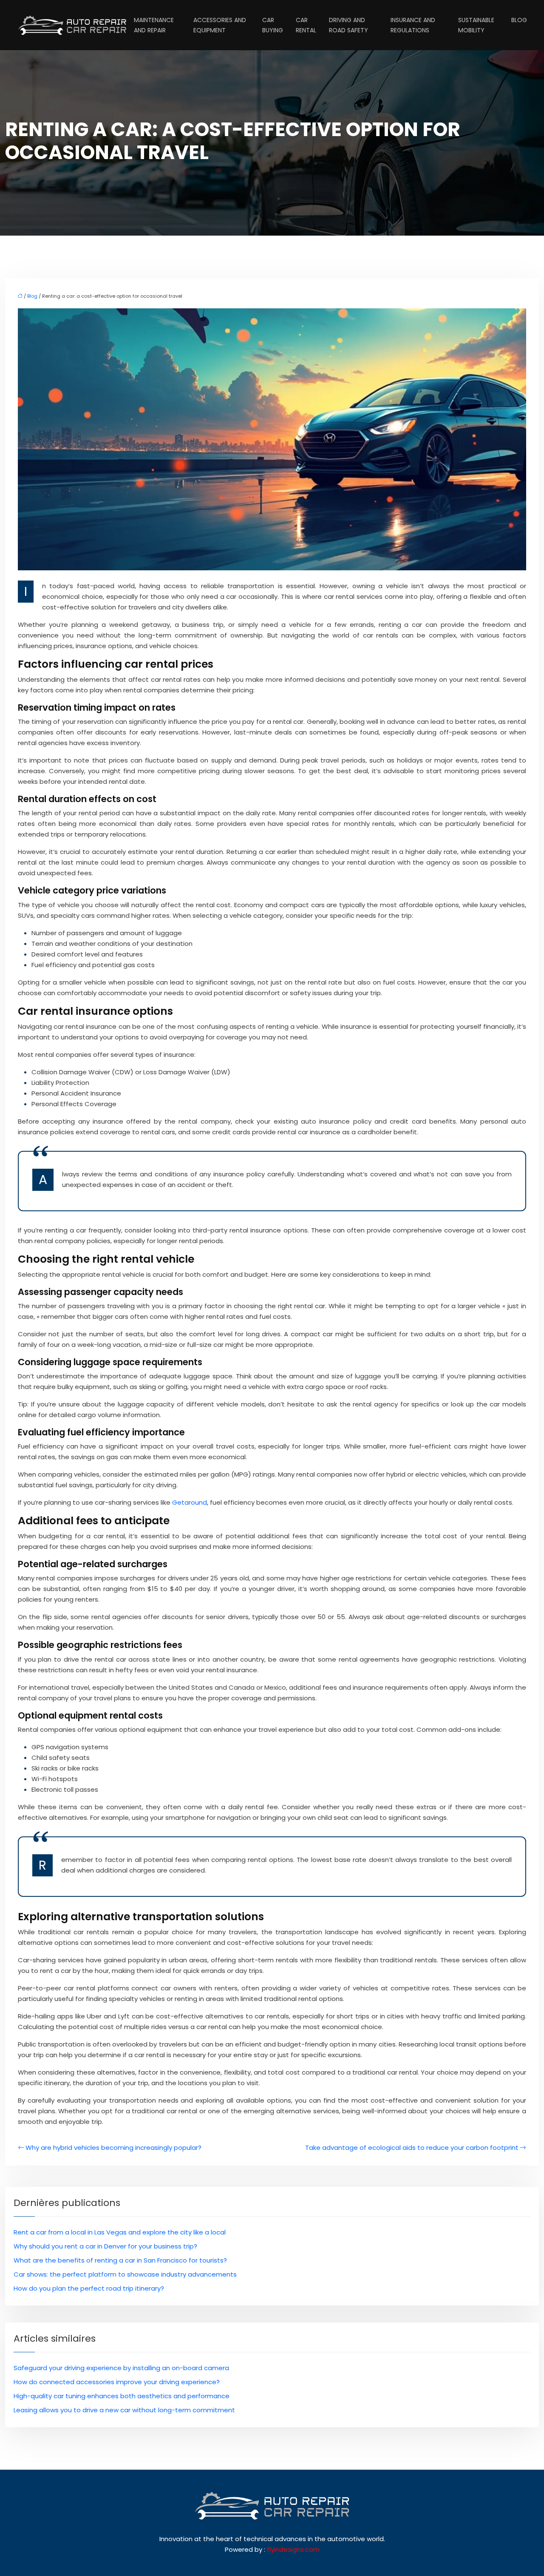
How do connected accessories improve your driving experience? (117, 2382)
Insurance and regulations (413, 25)
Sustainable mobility (476, 25)
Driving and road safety (348, 25)
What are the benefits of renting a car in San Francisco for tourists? (120, 2260)
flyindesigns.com (293, 2549)
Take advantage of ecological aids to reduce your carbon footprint (412, 2148)
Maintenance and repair (154, 25)
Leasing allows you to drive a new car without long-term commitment (124, 2410)
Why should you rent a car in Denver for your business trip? (105, 2246)
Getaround (190, 1502)
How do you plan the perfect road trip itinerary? (89, 2288)
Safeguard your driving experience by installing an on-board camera (121, 2368)
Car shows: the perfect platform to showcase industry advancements (125, 2274)
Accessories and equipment (220, 25)
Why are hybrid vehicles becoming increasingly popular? (113, 2148)
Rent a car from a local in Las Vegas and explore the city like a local (120, 2232)
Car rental (306, 25)
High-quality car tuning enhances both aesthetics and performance (122, 2396)
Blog (519, 20)
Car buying (273, 25)
